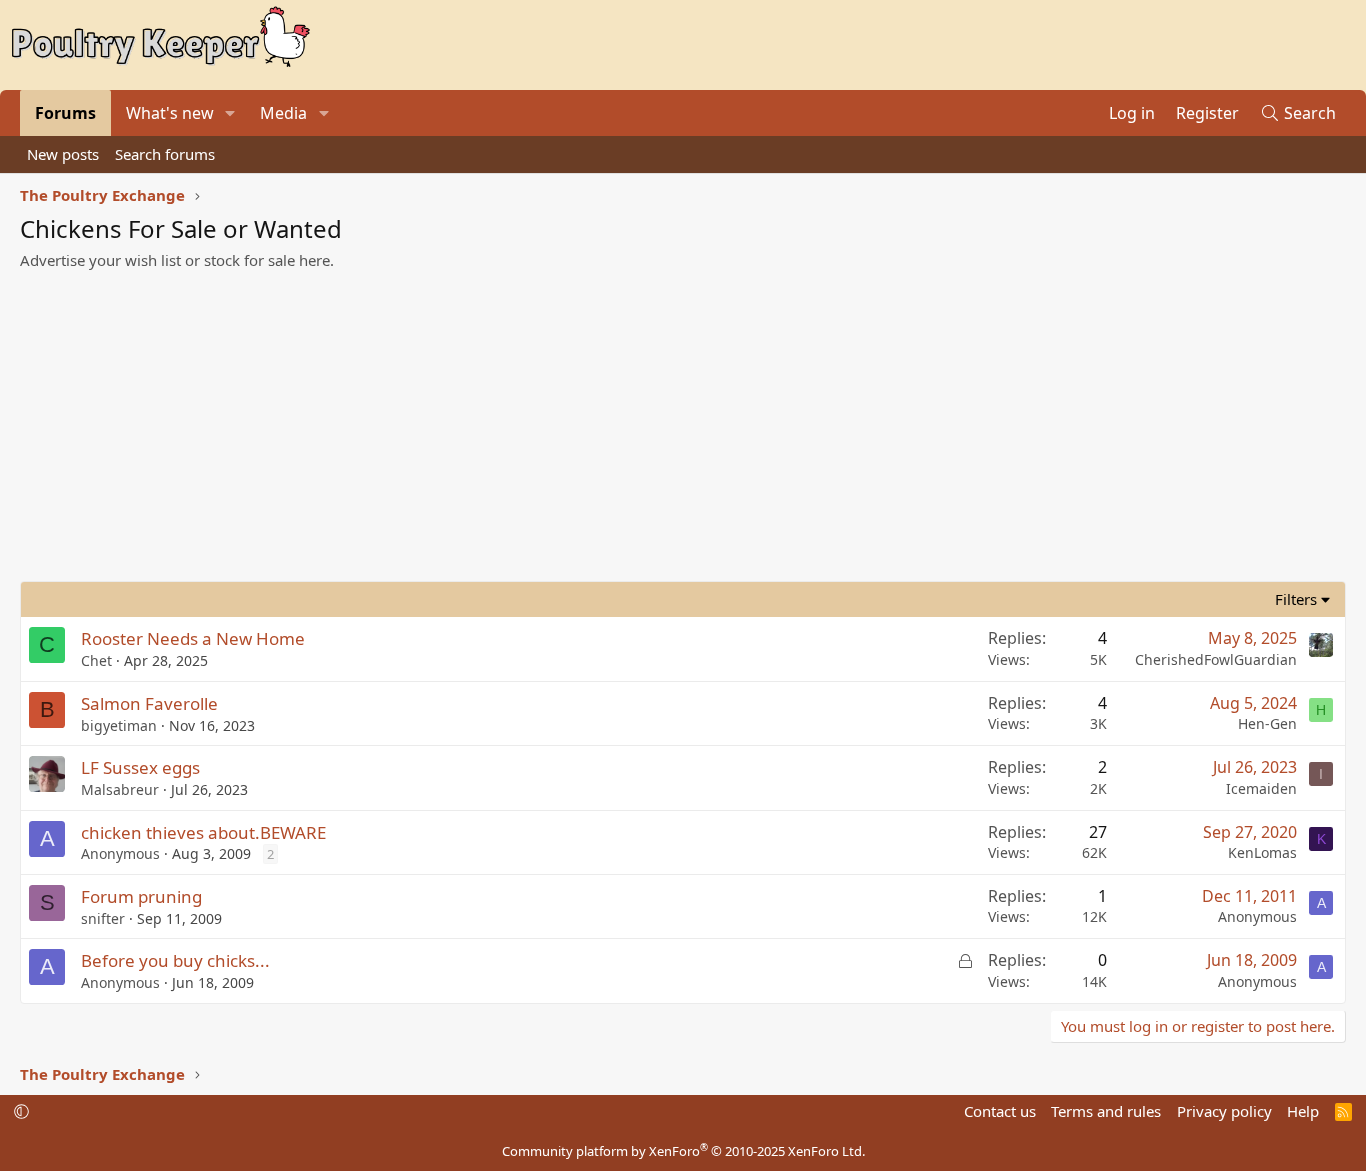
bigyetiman (119, 725)
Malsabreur (120, 789)
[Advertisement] (683, 431)
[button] (230, 113)
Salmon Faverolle (149, 703)
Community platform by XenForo (683, 1151)
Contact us (1000, 1111)
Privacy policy (1224, 1111)
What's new (170, 113)
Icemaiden (1261, 788)
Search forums (165, 154)
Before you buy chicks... (175, 960)
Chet (96, 660)
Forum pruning (141, 896)
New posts (63, 154)
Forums (65, 113)
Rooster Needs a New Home (193, 638)
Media (283, 113)
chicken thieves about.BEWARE (203, 832)
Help (1303, 1111)
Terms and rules (1106, 1111)
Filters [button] (1296, 599)
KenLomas (1262, 852)
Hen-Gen (1267, 723)
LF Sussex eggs (140, 767)
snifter (103, 918)
